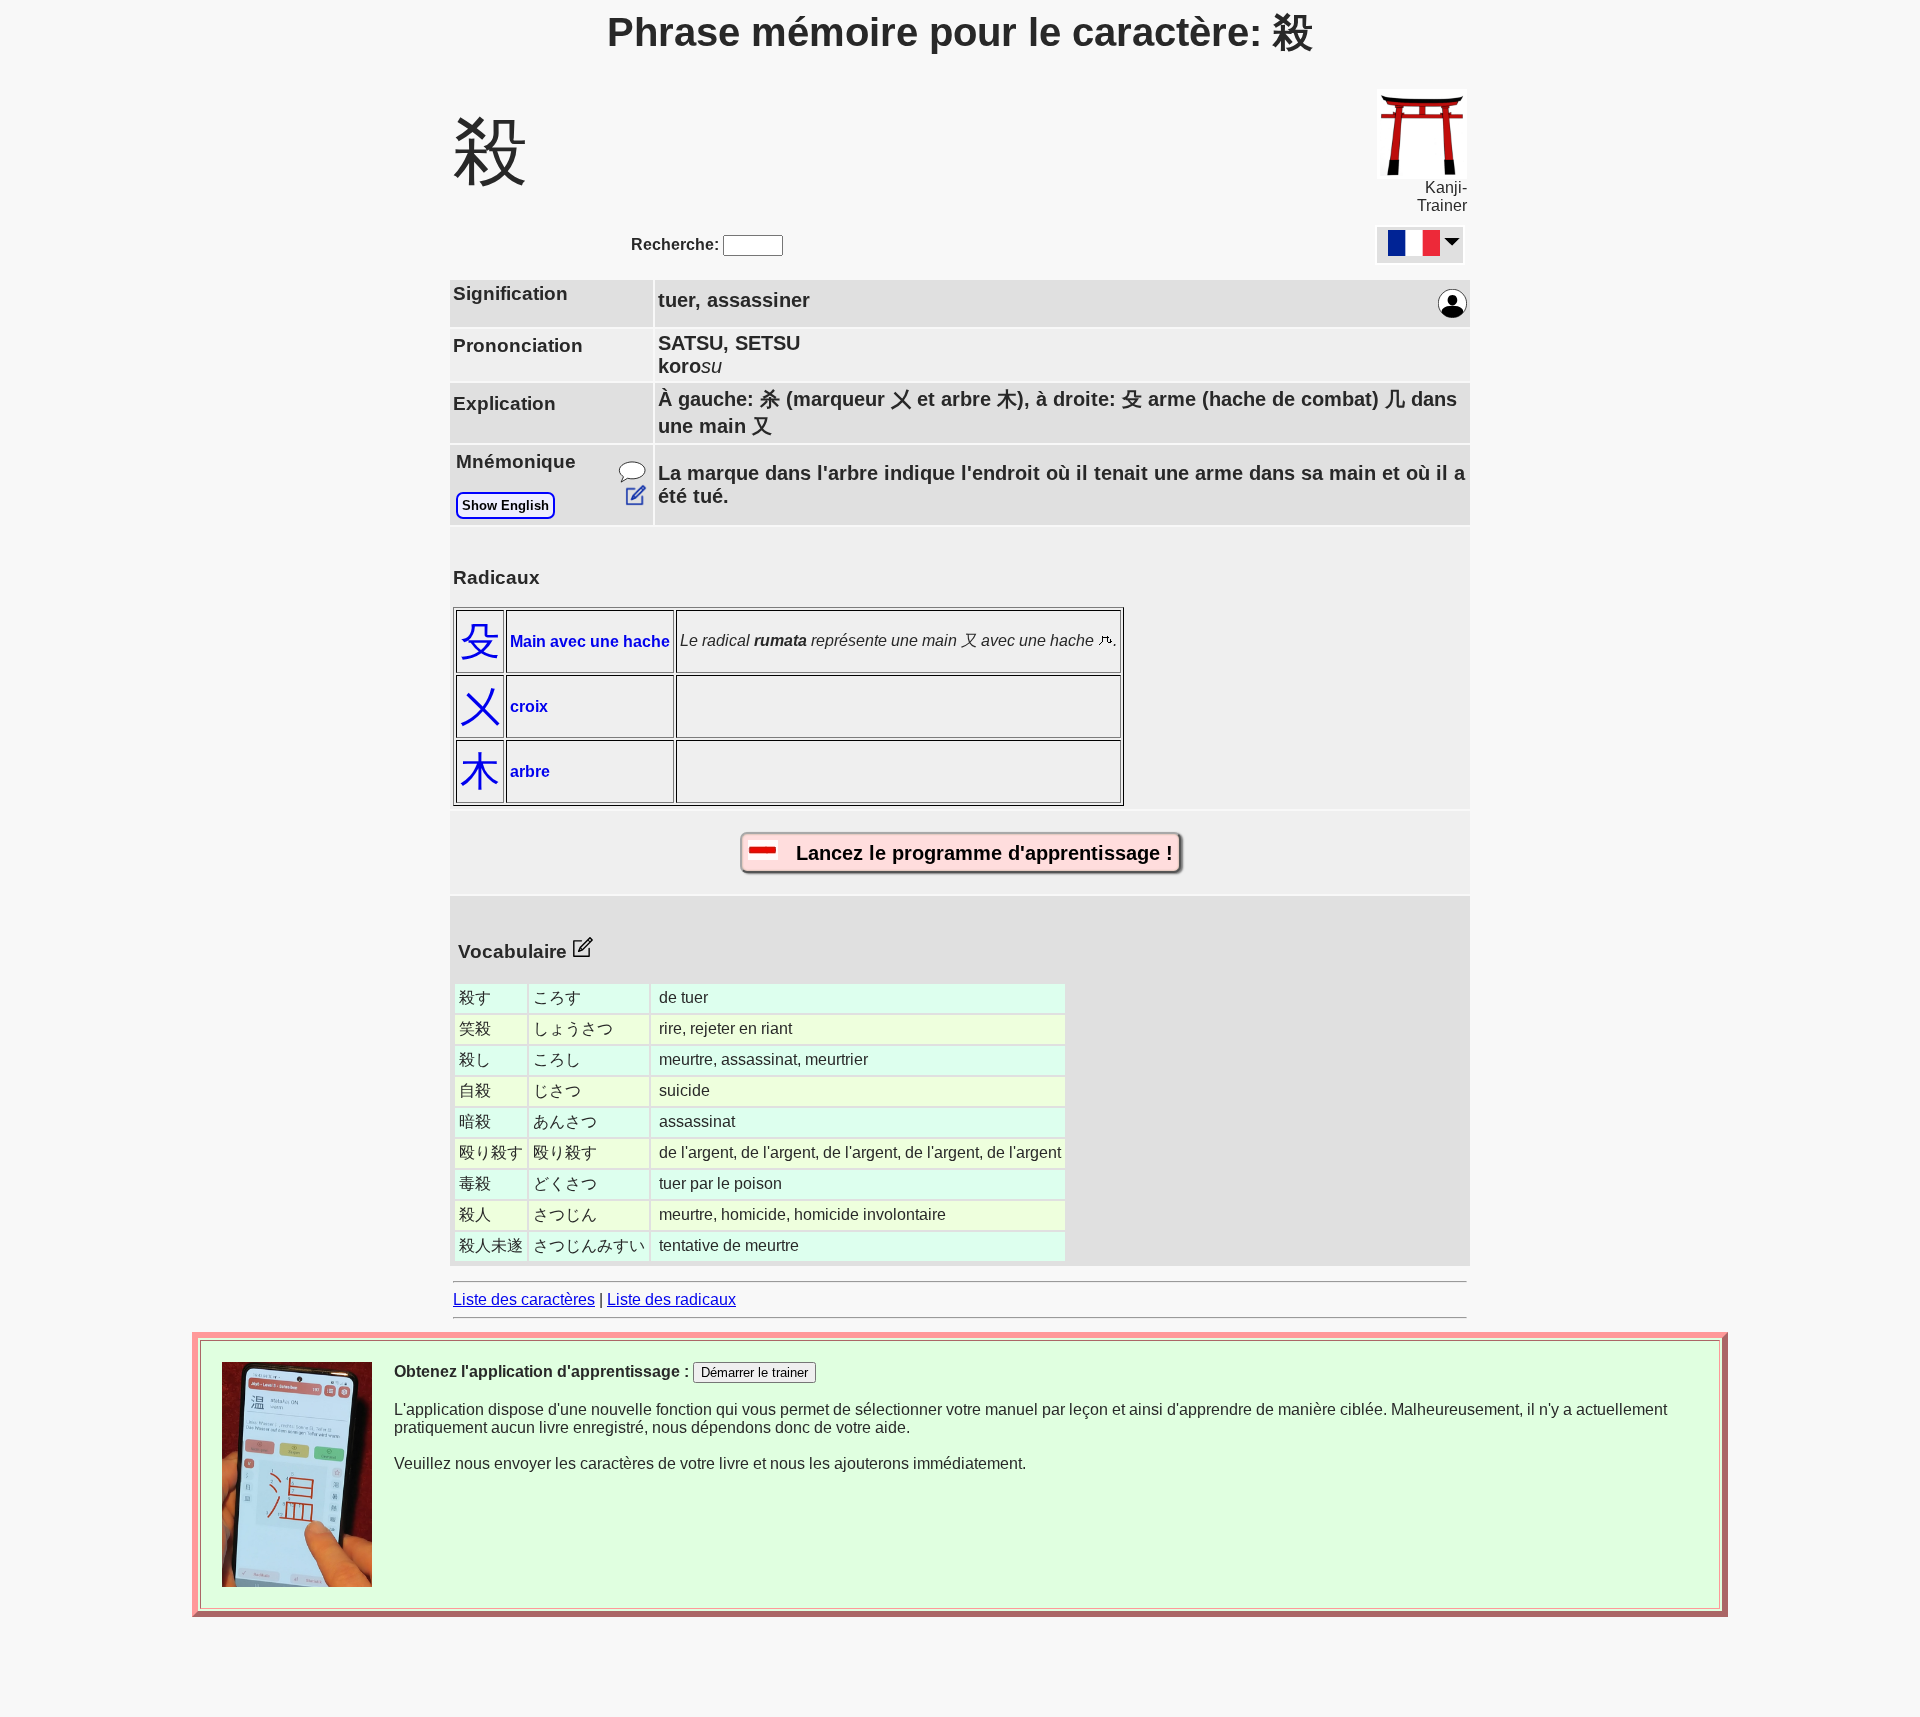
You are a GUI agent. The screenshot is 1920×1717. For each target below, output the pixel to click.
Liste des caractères (524, 1299)
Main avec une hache (590, 641)
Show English (505, 505)
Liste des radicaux (671, 1299)
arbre (530, 771)
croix (529, 706)
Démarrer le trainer (754, 1372)
